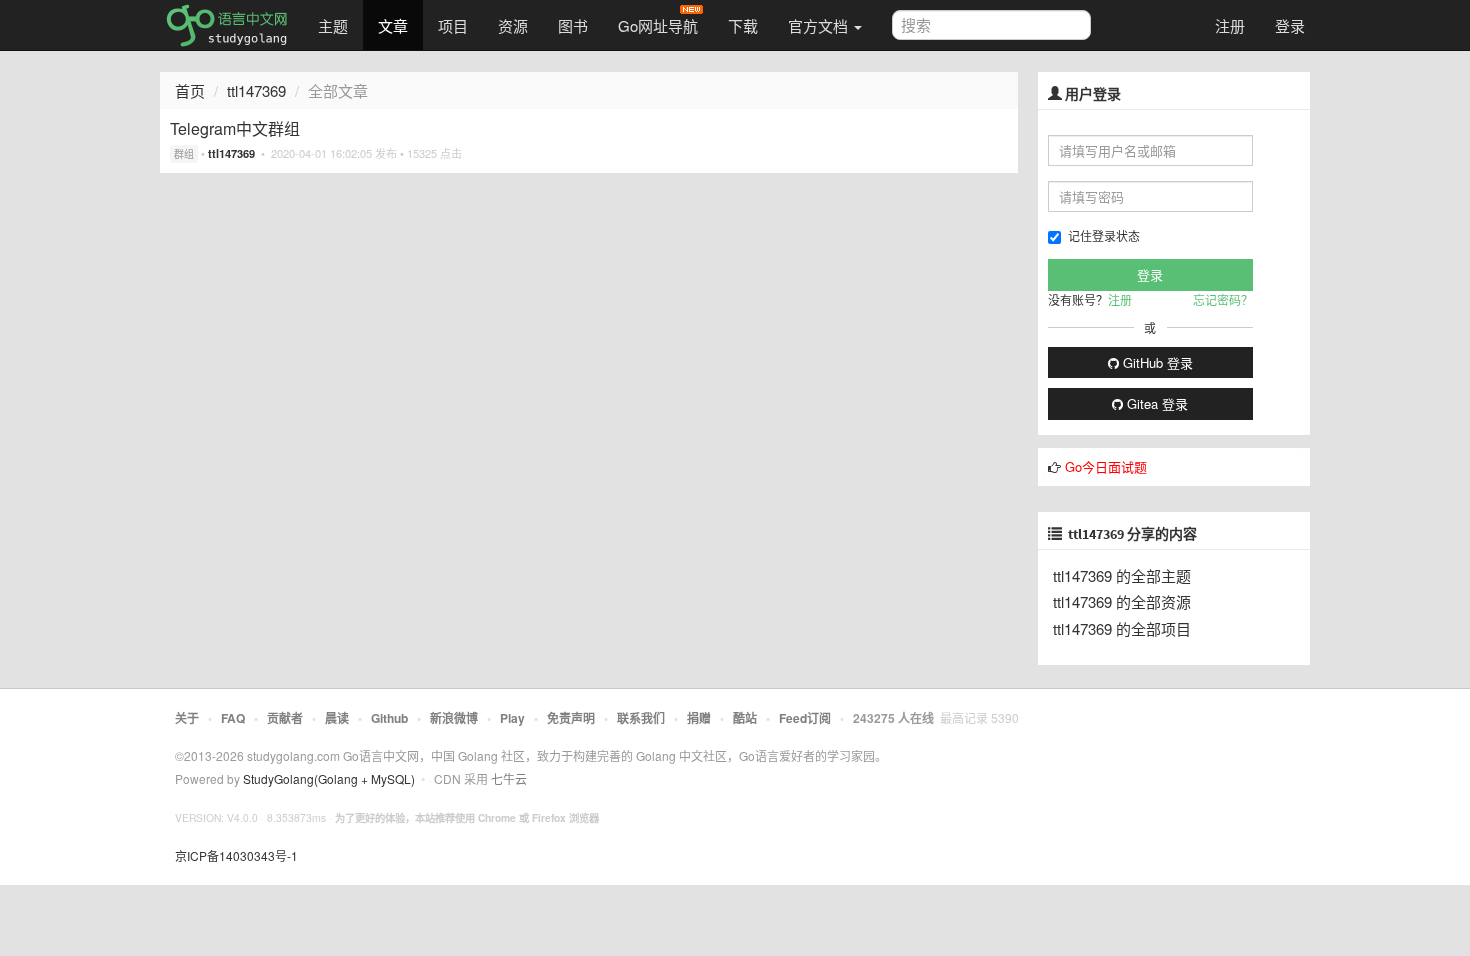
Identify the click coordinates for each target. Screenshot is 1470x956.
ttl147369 (256, 90)
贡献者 (285, 718)
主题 (333, 25)
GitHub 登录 (1156, 362)
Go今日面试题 (1106, 466)
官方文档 (820, 25)
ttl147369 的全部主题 (1122, 575)
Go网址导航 (658, 25)
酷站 (745, 718)
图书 (573, 25)
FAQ (233, 718)
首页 (190, 90)
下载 (743, 25)
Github (389, 718)
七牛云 (509, 778)
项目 (453, 25)
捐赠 (699, 718)
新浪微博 (454, 718)
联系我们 (641, 718)
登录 (1290, 25)
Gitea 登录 (1155, 403)
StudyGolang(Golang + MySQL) (329, 778)
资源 (513, 25)
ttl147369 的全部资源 (1122, 601)
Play (512, 718)
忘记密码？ (1223, 299)
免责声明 (571, 718)
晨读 (337, 718)
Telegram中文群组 (235, 128)
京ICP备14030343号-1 (236, 855)
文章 (393, 25)
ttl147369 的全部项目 (1122, 628)
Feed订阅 (805, 718)
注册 (1230, 25)
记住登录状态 (1104, 235)
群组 (184, 154)
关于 (187, 718)
